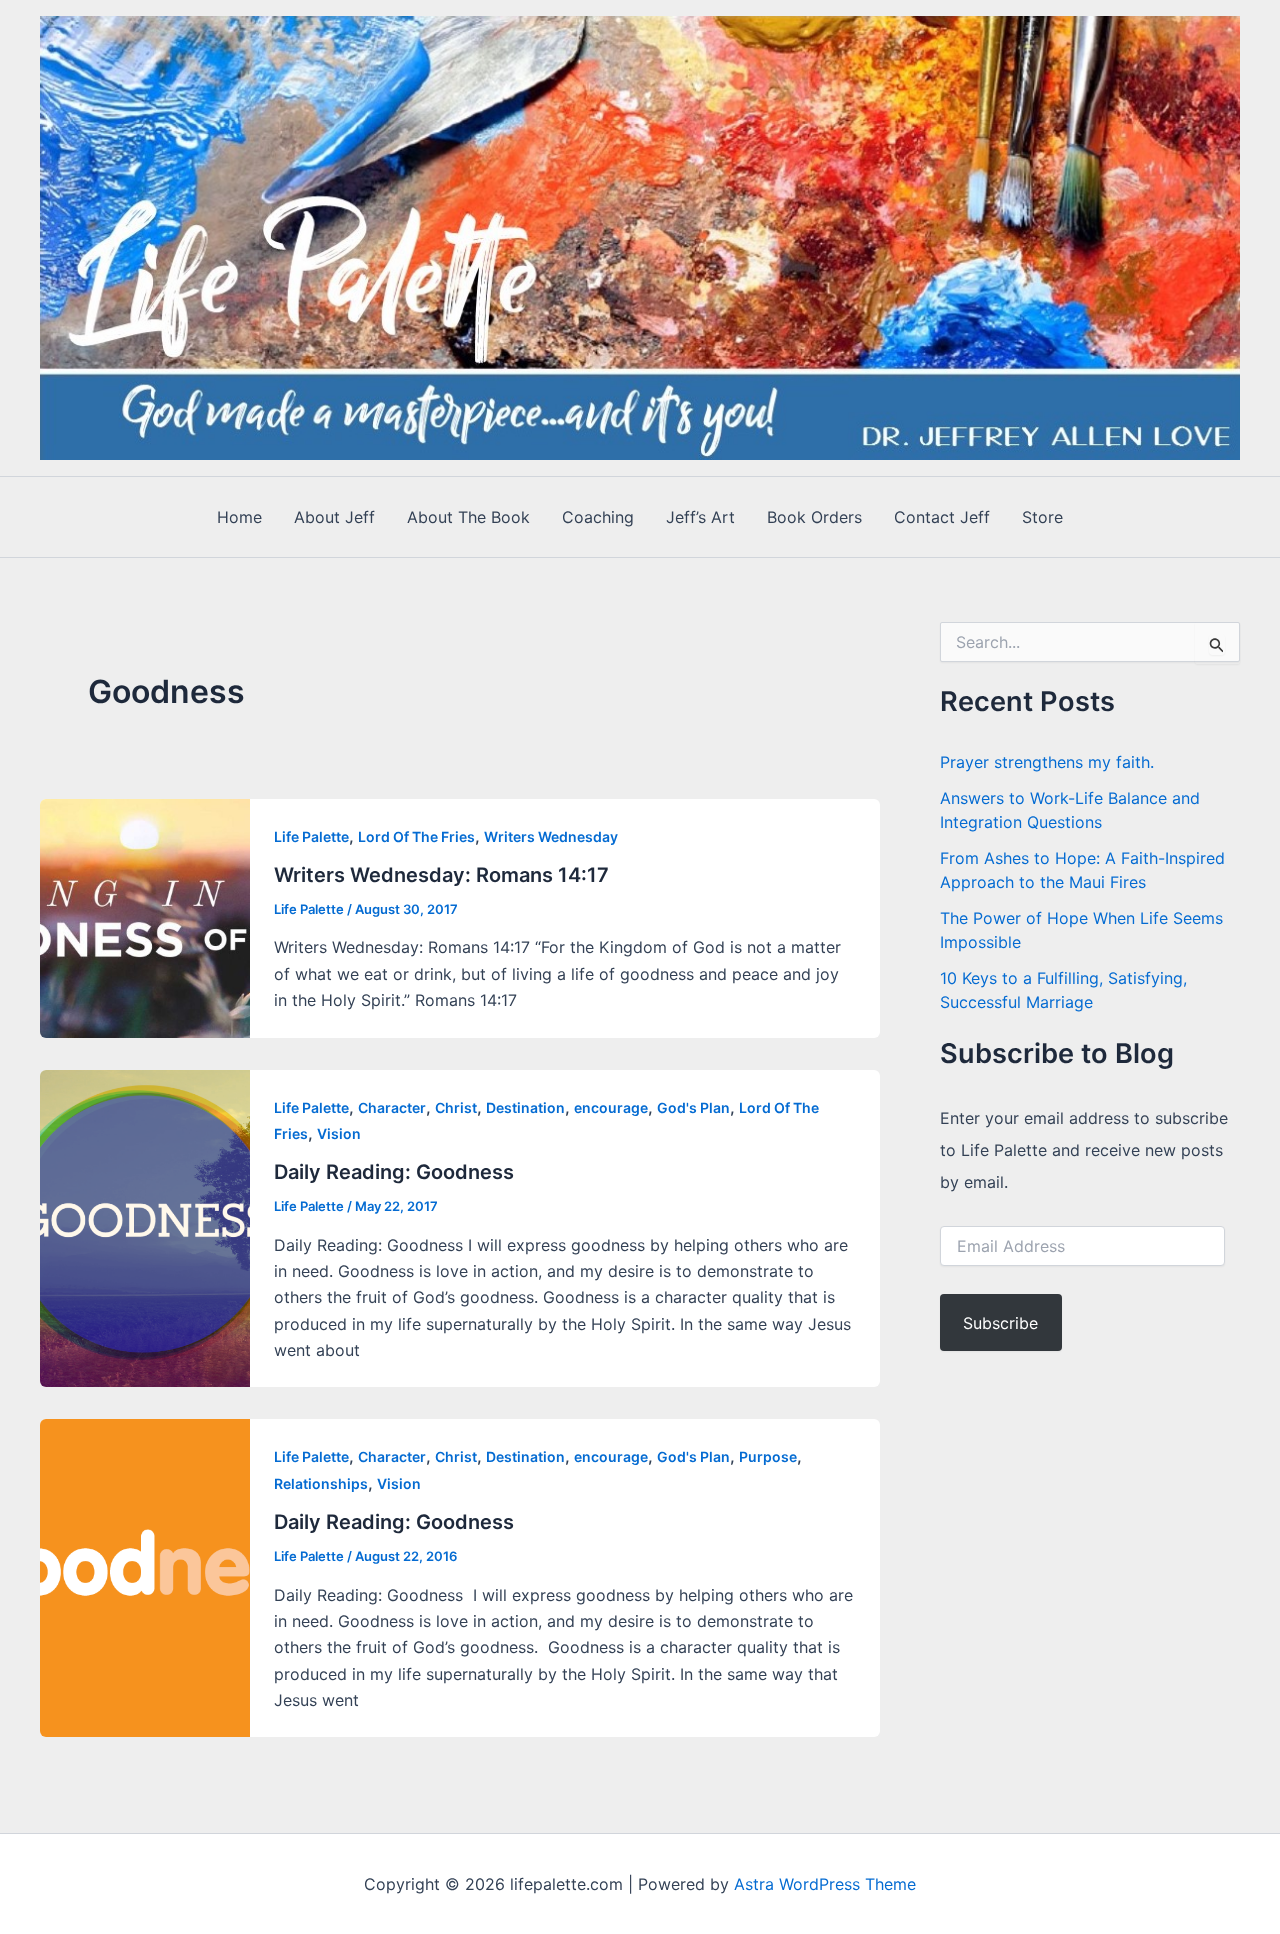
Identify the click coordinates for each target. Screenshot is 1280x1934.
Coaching (598, 517)
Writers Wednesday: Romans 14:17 (441, 875)
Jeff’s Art (700, 517)
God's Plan (693, 1107)
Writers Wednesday (551, 836)
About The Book (468, 517)
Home (239, 517)
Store (1042, 517)
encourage (611, 1107)
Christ (456, 1107)
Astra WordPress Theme (825, 1884)
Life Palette (311, 836)
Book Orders (814, 517)
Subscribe (1000, 1323)
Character (392, 1107)
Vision (339, 1133)
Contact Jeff (942, 517)
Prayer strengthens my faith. (1047, 762)
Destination (525, 1107)
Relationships (321, 1483)
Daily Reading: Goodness (394, 1172)
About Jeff (334, 517)
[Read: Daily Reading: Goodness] (145, 1227)
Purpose (768, 1456)
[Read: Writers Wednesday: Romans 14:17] (145, 916)
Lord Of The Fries (416, 836)
